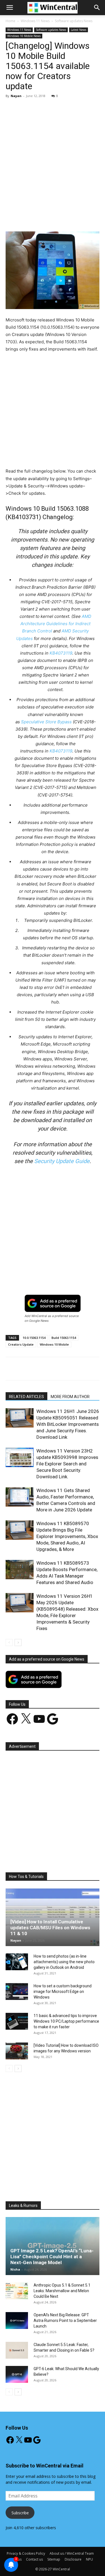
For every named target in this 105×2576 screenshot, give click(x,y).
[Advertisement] (53, 158)
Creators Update (21, 1344)
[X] (42, 218)
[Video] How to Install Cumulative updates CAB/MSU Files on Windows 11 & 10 (50, 1928)
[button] (97, 8)
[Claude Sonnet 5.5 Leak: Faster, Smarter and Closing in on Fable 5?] (17, 2350)
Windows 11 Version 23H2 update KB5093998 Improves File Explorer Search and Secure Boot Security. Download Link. (67, 1464)
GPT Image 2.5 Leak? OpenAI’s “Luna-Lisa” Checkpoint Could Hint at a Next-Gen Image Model (52, 2257)
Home (11, 21)
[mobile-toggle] (10, 8)
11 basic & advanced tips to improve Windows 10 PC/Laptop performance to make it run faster (66, 2021)
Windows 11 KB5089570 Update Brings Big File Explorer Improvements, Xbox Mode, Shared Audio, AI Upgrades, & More (67, 1536)
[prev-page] (9, 1642)
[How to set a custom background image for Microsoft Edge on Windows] (17, 1992)
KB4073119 (61, 653)
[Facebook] (29, 218)
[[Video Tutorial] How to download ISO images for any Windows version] (17, 2051)
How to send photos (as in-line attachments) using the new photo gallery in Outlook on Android (64, 1962)
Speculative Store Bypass (46, 722)
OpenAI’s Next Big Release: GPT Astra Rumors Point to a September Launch (65, 2321)
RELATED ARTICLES (26, 1397)
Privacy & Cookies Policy (26, 2553)
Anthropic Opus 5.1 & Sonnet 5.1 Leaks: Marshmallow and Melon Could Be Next (62, 2291)
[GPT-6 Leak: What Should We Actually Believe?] (17, 2374)
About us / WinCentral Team (72, 2553)
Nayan (16, 96)
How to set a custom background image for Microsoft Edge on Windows (63, 1992)
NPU (89, 2559)
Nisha (15, 2269)
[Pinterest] (55, 218)
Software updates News (74, 21)
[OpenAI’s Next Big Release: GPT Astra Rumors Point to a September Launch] (17, 2321)
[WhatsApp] (67, 218)
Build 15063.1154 (64, 1338)
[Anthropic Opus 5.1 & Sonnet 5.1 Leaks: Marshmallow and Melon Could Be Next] (17, 2291)
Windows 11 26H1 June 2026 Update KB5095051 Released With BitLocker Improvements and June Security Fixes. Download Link (68, 1424)
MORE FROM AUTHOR (70, 1397)
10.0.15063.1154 (34, 1338)
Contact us (34, 2559)
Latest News (79, 30)
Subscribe (20, 2513)
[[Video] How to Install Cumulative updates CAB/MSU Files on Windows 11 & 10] (53, 1917)
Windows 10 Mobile (54, 1344)
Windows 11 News (35, 21)
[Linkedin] (80, 218)
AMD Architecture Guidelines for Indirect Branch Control (56, 624)
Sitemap (54, 2559)
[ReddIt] (93, 218)
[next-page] (18, 1642)
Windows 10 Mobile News (24, 36)
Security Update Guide (62, 1161)
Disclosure (73, 2559)
